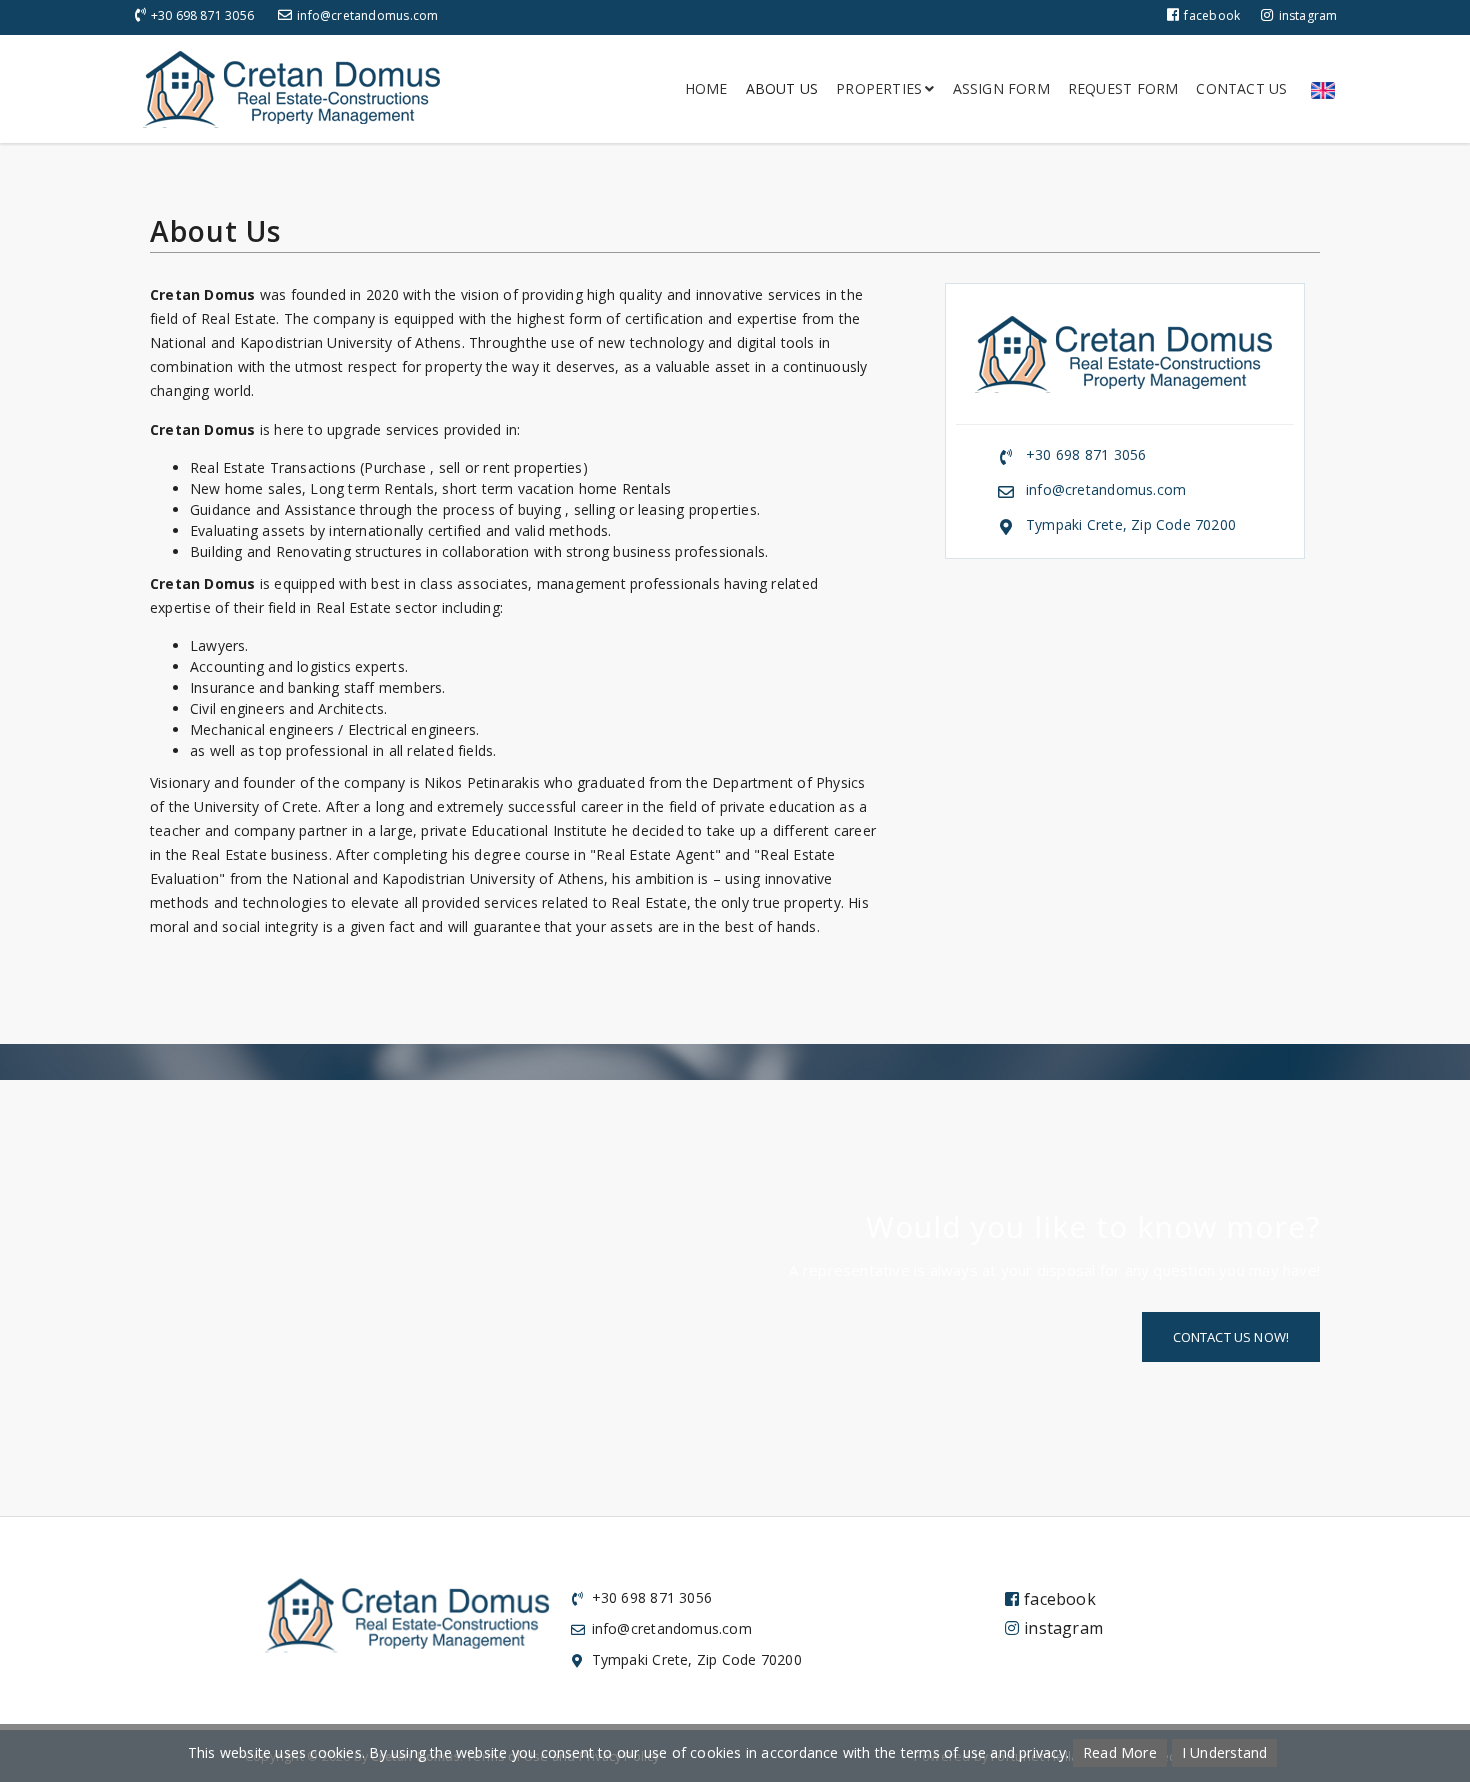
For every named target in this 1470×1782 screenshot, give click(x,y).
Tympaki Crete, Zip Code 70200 (1131, 524)
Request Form (1123, 88)
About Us (782, 88)
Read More (1120, 1752)
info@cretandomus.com (367, 15)
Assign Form (1001, 88)
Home (706, 88)
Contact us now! (1231, 1337)
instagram (1308, 15)
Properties (879, 88)
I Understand (1225, 1752)
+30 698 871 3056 (202, 15)
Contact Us (1241, 88)
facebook (1212, 15)
